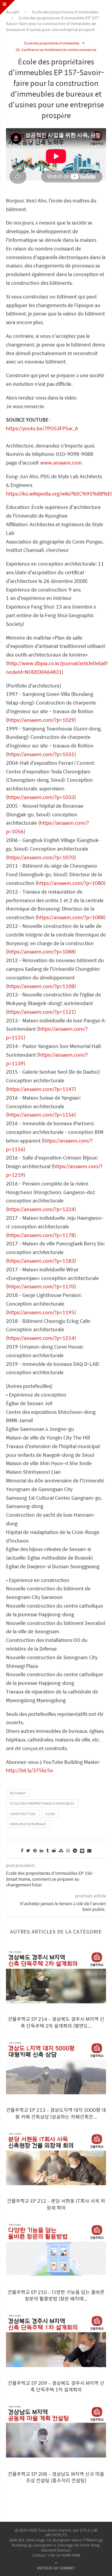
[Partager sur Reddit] (54, 1850)
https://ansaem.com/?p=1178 (41, 1235)
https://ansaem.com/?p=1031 (41, 754)
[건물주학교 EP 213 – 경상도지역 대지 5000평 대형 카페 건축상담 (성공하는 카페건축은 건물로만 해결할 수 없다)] (56, 2068)
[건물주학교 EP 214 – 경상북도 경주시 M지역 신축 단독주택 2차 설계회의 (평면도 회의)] (56, 1977)
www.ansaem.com (61, 463)
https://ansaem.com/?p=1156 (41, 1115)
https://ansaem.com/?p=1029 (41, 720)
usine (50, 1814)
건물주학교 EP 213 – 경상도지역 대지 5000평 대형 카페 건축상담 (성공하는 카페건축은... (56, 2113)
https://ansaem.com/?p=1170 (41, 1286)
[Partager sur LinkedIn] (42, 1850)
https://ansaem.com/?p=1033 (41, 797)
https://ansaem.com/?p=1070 (41, 857)
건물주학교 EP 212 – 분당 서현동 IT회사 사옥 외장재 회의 (56, 2204)
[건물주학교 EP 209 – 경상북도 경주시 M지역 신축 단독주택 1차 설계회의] (56, 2341)
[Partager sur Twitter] (28, 1850)
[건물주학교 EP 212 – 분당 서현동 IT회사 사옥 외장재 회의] (56, 2159)
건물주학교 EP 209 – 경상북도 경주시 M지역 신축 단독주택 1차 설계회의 (56, 2386)
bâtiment (18, 1793)
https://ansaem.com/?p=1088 (70, 917)
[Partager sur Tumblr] (47, 1850)
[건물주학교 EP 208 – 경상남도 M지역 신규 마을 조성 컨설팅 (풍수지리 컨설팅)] (56, 2432)
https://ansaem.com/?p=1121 (41, 1012)
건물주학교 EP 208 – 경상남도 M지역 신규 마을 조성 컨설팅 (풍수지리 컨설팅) (56, 2477)
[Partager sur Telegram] (75, 1850)
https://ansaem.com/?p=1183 (41, 1261)
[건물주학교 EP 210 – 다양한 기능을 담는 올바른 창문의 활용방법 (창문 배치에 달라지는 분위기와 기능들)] (56, 2250)
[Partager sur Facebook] (22, 1850)
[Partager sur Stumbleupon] (61, 1850)
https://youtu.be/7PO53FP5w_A (42, 428)
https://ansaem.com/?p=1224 (41, 1209)
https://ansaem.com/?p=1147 (41, 1089)
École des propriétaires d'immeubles (65, 12)
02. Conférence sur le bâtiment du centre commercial (56, 50)
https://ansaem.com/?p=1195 (41, 1312)
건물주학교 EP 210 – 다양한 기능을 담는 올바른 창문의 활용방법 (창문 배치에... (56, 2295)
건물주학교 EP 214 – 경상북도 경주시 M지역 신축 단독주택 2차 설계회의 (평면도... (56, 2022)
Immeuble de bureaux (28, 1824)
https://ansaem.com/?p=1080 (70, 883)
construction (23, 1814)
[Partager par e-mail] (89, 1850)
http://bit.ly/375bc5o (30, 1770)
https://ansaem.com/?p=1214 (41, 1338)
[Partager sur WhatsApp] (68, 1850)
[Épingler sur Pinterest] (35, 1850)
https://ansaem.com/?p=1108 (41, 986)
